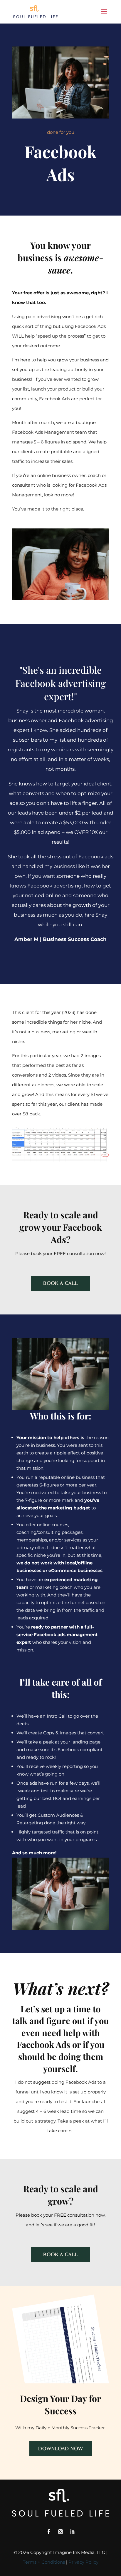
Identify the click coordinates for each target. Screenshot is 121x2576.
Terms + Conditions (44, 2562)
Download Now (61, 2449)
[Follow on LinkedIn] (72, 2532)
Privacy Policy (83, 2562)
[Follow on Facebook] (49, 2532)
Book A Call (60, 1283)
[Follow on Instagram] (60, 2532)
